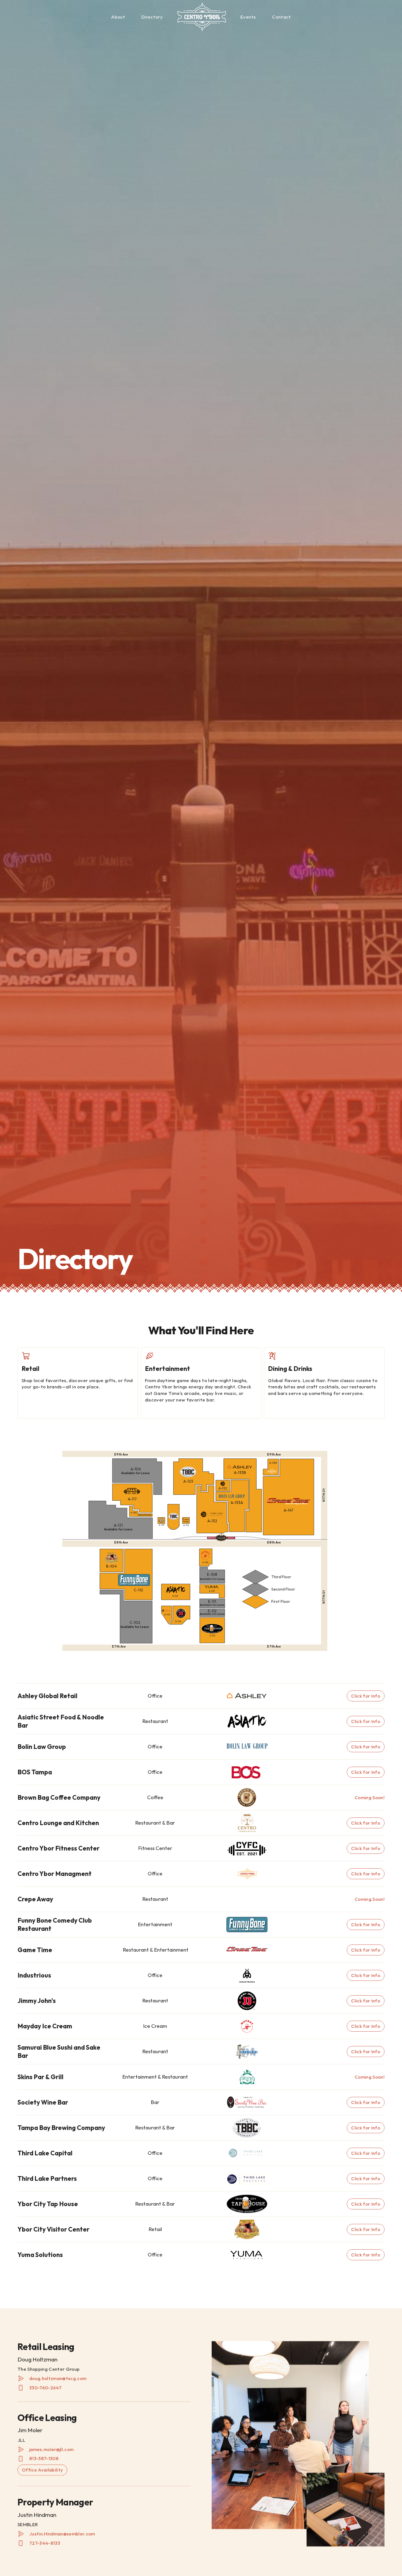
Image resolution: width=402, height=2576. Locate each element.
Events (248, 17)
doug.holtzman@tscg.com (58, 2378)
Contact (281, 17)
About (118, 17)
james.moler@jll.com (51, 2449)
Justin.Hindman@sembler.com (62, 2534)
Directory (152, 17)
